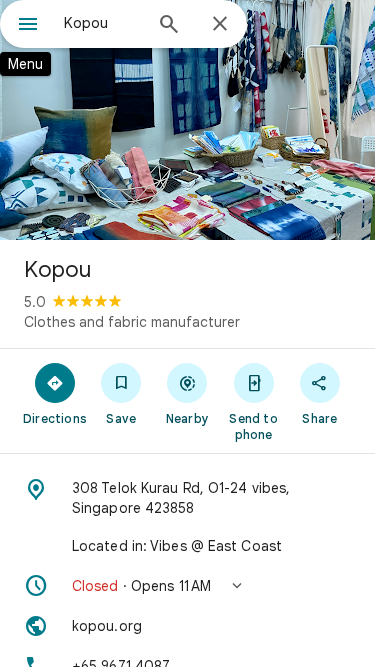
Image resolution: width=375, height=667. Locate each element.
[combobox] (102, 23)
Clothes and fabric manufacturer (132, 322)
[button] (187, 586)
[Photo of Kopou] (187, 120)
